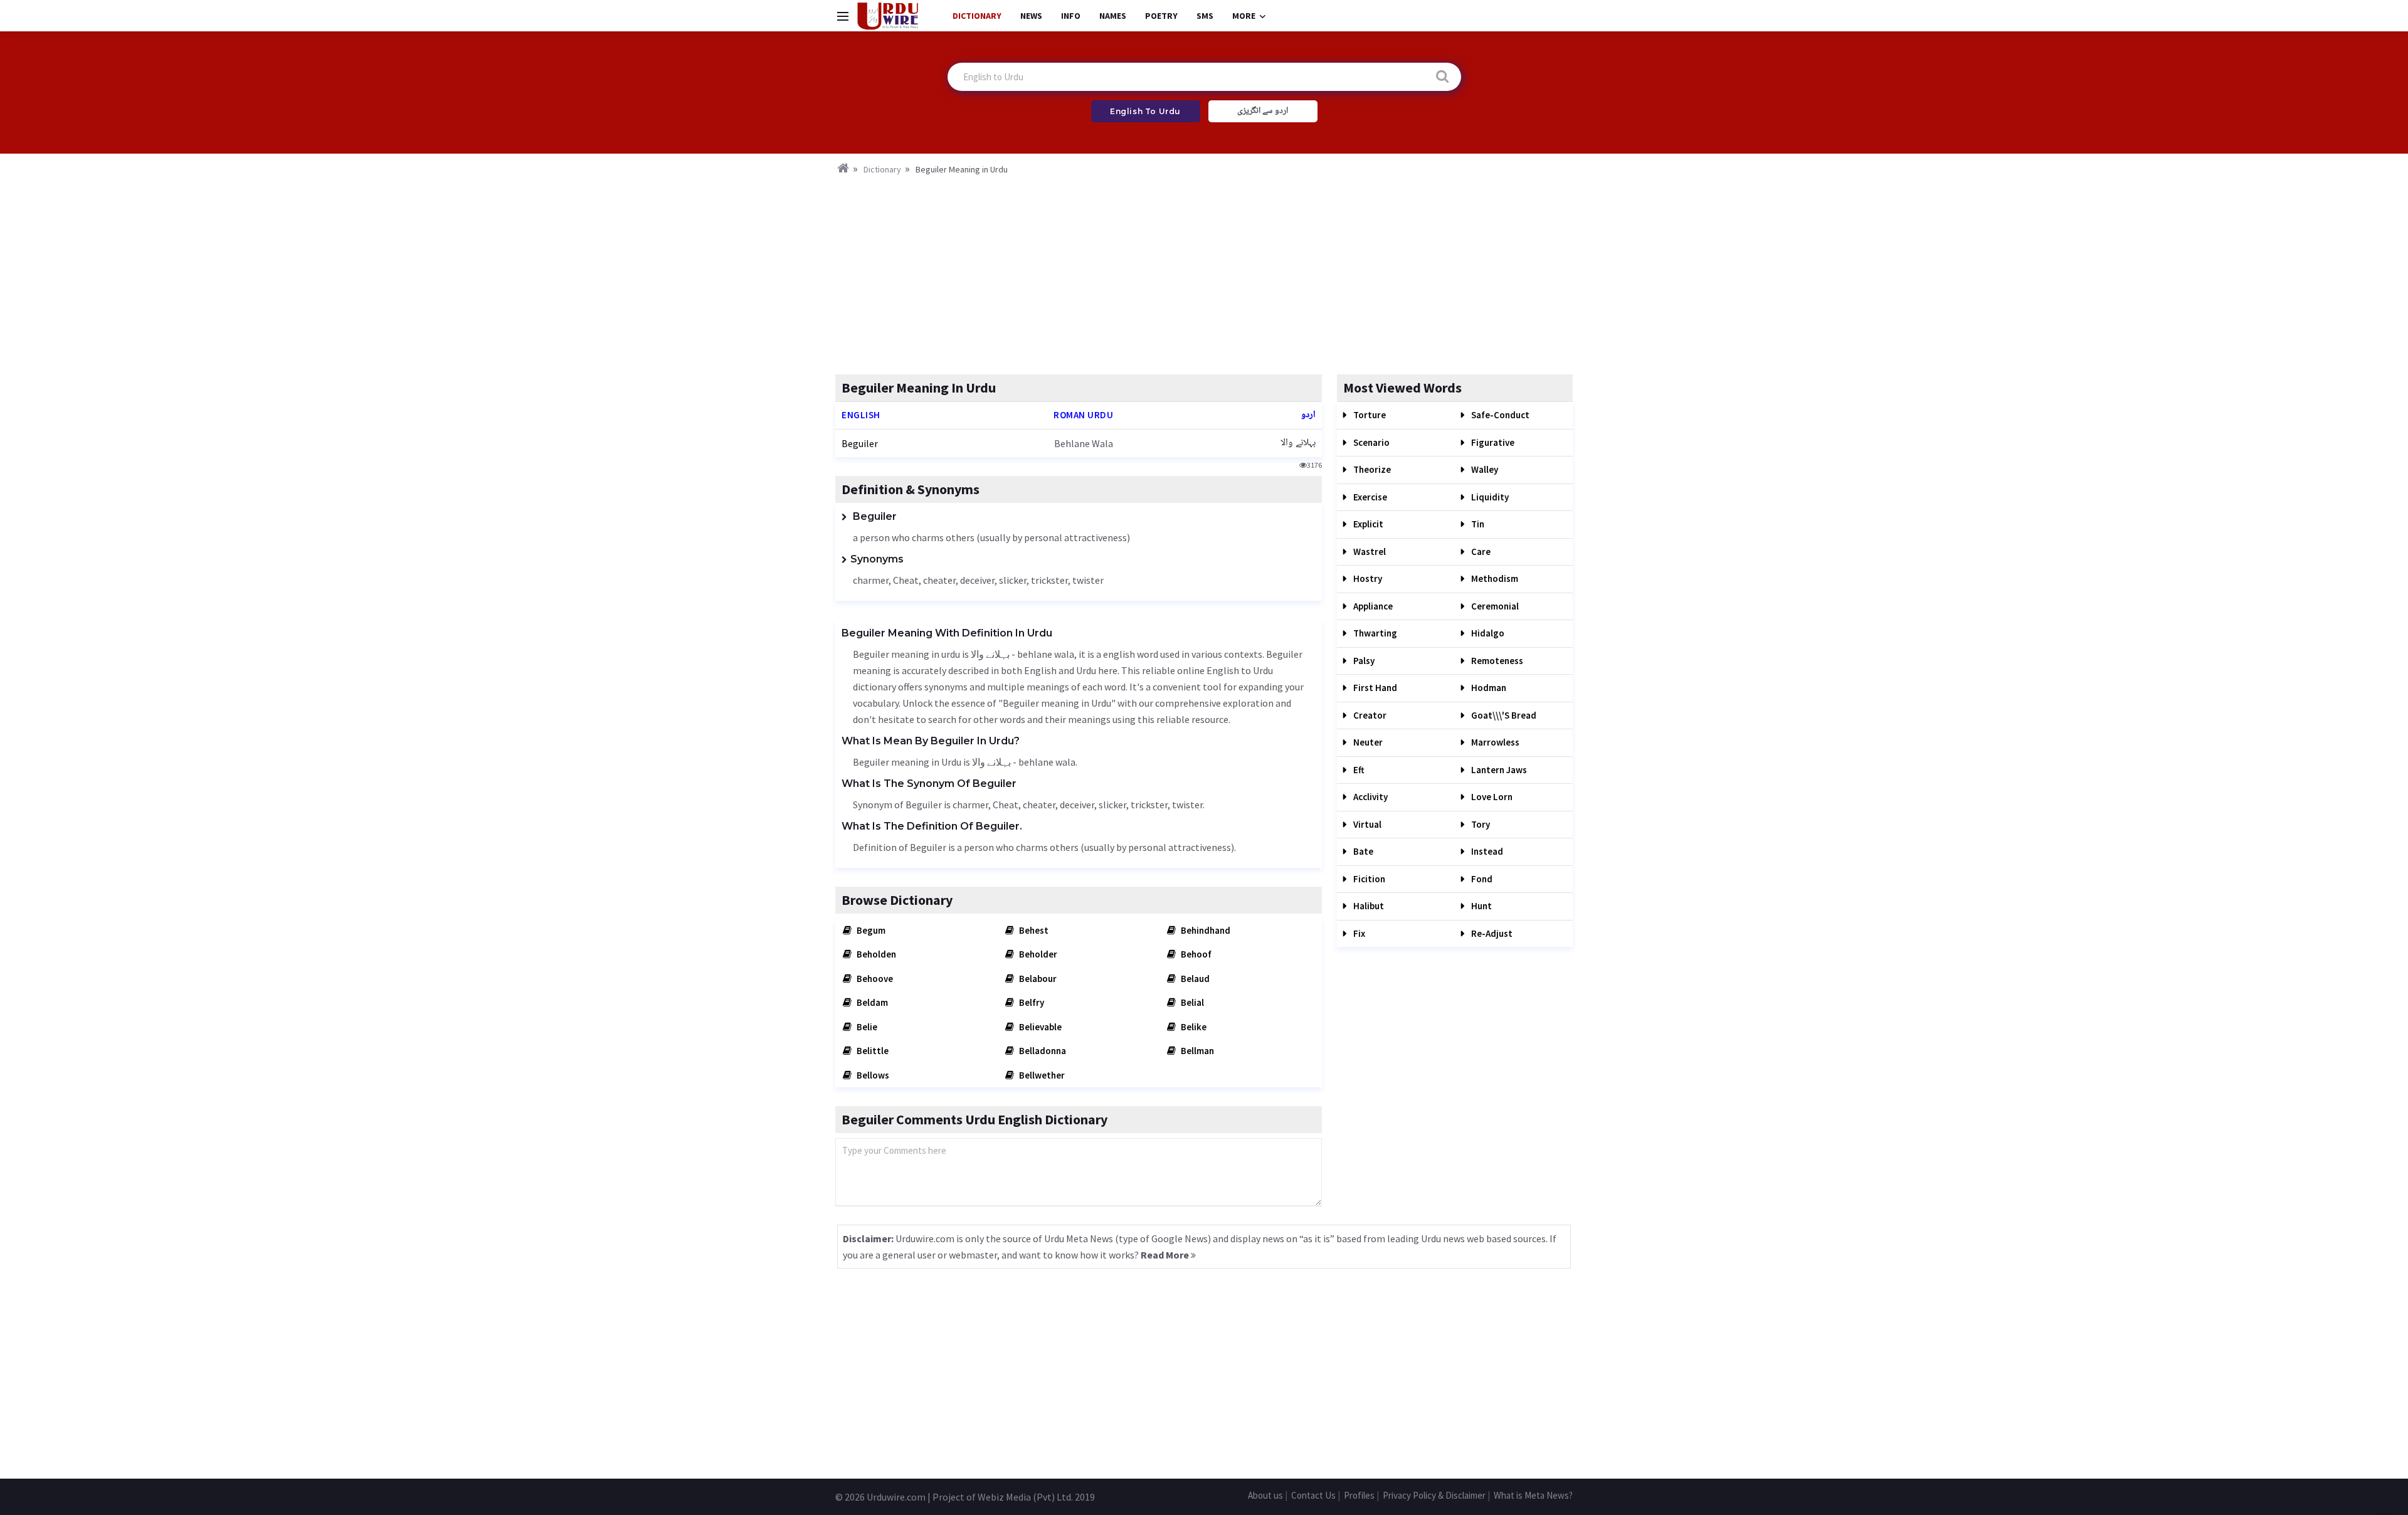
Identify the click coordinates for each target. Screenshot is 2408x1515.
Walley (1484, 469)
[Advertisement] (1204, 271)
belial (1191, 1002)
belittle (872, 1051)
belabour (1037, 979)
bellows (872, 1075)
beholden (875, 954)
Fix (1358, 933)
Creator (1369, 715)
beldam (871, 1002)
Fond (1481, 879)
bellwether (1041, 1075)
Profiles (1359, 1495)
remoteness (1496, 661)
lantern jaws (1498, 770)
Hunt (1481, 906)
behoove (874, 979)
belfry (1031, 1002)
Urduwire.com (896, 1497)
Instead (1486, 851)
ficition (1368, 879)
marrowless (1494, 742)
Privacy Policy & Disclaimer (1434, 1495)
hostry (1367, 578)
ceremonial (1494, 606)
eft (1358, 770)
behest (1033, 930)
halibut (1368, 906)
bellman (1196, 1051)
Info (1071, 16)
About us (1265, 1495)
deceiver (977, 580)
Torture (1369, 415)
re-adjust (1491, 933)
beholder (1037, 954)
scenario (1370, 442)
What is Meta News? (1533, 1495)
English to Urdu (1145, 111)
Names (1113, 16)
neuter (1367, 742)
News (1031, 16)
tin (1477, 524)
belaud (1194, 979)
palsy (1363, 661)
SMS (1205, 16)
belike (1193, 1027)
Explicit (1367, 524)
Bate (1362, 851)
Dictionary (977, 16)
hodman (1488, 688)
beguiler (860, 443)
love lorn (1491, 797)
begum (870, 930)
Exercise (1369, 497)
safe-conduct (1499, 415)
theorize (1371, 469)
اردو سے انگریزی (1263, 111)
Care (1480, 552)
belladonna (1042, 1051)
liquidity (1489, 497)
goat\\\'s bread (1503, 715)
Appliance (1372, 606)
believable (1039, 1027)
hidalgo (1487, 633)
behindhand (1205, 930)
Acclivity (1370, 797)
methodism (1494, 578)
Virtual (1366, 824)
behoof (1195, 954)
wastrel (1369, 552)
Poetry (1161, 16)
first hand (1374, 688)
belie (866, 1027)
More (1244, 16)
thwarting (1374, 633)
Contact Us (1313, 1495)
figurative (1492, 442)
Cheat (906, 580)
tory (1480, 824)
